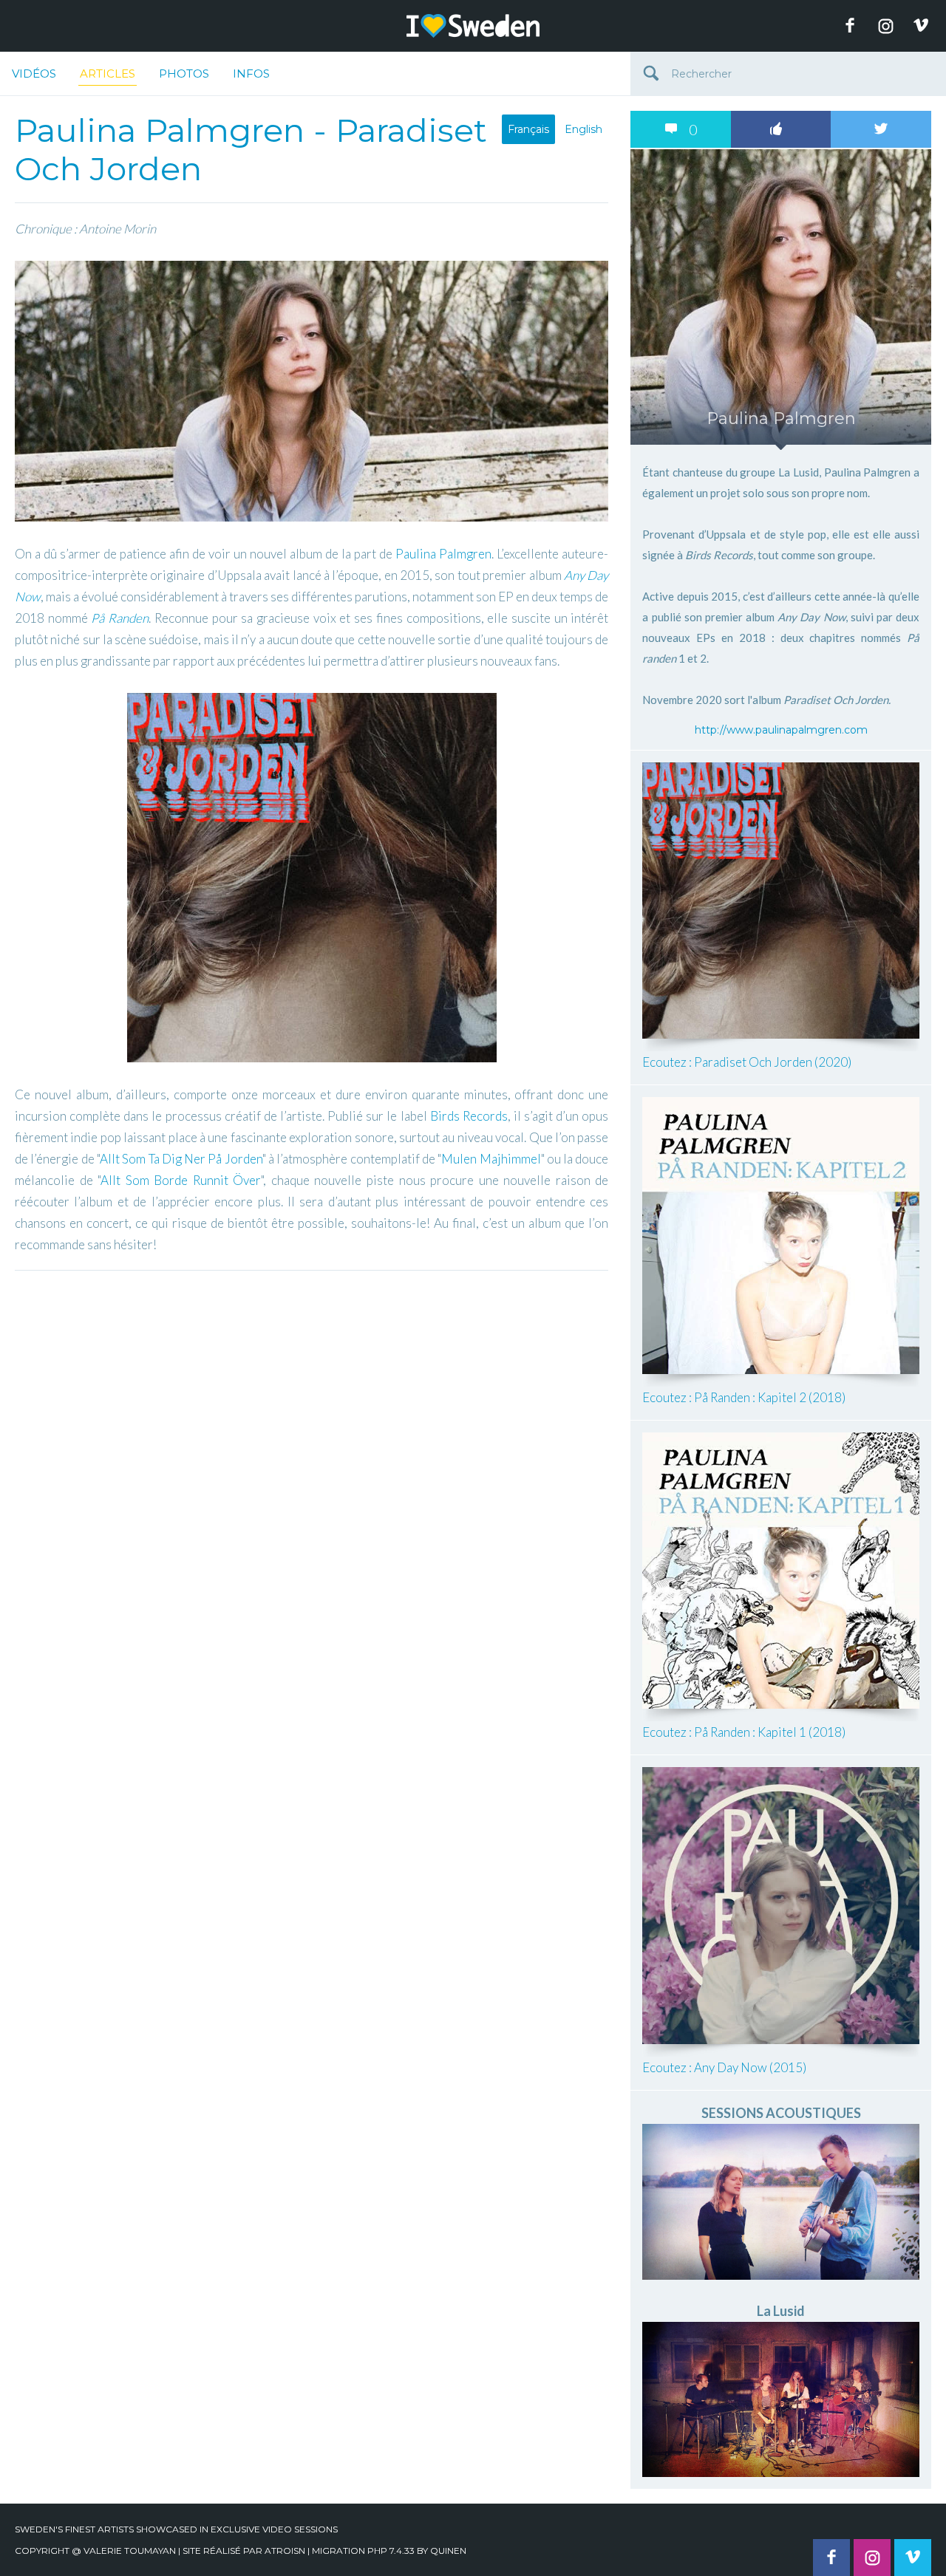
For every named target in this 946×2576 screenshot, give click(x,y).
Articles (108, 74)
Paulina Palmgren (443, 554)
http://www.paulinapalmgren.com (781, 730)
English (583, 129)
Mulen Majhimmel (491, 1159)
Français (528, 129)
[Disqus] (312, 1463)
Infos (251, 74)
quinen (448, 2551)
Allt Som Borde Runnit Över (181, 1180)
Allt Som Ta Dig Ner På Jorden (181, 1159)
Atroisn (285, 2551)
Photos (184, 74)
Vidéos (34, 74)
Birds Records (469, 1116)
